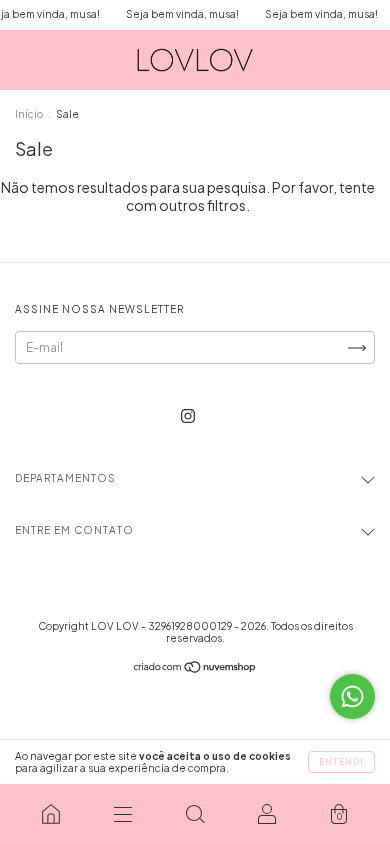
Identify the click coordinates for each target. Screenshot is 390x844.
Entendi (341, 762)
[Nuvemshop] (195, 669)
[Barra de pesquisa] (195, 814)
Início (29, 114)
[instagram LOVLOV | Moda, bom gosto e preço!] (188, 415)
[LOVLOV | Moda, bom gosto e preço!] (51, 814)
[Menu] (123, 814)
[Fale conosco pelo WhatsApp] (352, 696)
